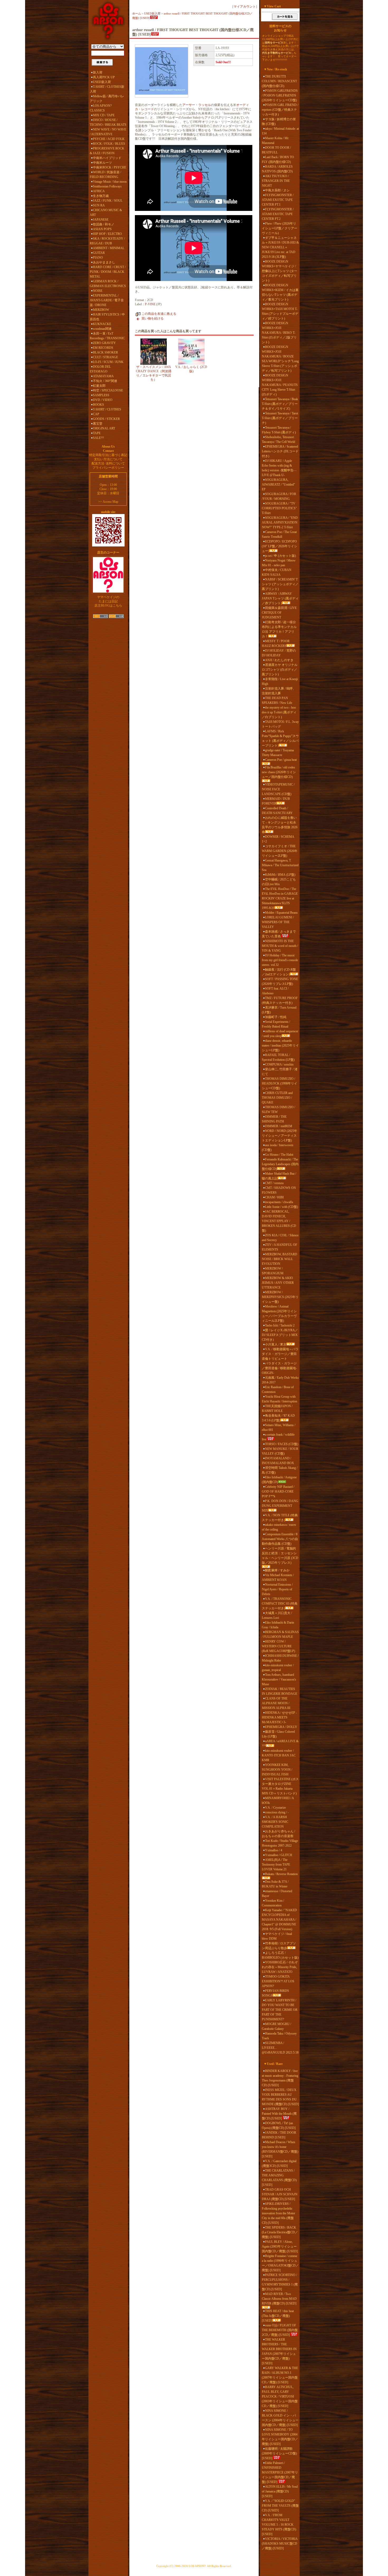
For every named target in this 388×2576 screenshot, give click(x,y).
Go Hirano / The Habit (279, 1155)
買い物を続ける (153, 318)
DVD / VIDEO (103, 400)
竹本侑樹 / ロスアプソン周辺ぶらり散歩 (279, 1946)
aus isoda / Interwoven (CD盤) (278, 1147)
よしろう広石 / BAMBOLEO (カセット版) (280, 1955)
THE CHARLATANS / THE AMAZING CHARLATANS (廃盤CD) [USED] (279, 2178)
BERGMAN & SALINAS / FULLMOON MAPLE (280, 1634)
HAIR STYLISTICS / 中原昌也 (107, 317)
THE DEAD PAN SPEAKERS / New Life (277, 700)
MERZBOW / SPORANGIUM (273, 1271)
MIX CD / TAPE (104, 115)
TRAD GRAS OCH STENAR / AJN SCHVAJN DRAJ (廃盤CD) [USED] (280, 2194)
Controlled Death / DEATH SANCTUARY (277, 811)
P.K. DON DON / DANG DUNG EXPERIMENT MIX (280, 1506)
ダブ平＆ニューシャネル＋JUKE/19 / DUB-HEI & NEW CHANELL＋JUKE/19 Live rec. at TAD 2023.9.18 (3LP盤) (280, 247)
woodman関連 (102, 329)
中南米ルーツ (102, 163)
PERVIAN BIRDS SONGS (275, 1993)
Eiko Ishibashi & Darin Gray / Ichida (278, 1625)
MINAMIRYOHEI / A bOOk (278, 1800)
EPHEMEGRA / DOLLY (281, 1727)
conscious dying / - (277, 1812)
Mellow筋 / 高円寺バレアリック (107, 99)
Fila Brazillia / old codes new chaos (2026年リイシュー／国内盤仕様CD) (279, 772)
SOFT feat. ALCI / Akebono (275, 991)
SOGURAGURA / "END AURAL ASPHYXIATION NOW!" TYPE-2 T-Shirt (280, 522)
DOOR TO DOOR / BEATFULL (276, 150)
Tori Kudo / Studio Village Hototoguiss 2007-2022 (280, 1843)
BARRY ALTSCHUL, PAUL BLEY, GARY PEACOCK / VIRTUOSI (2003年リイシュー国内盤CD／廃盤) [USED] (280, 2396)
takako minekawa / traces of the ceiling (279, 1527)
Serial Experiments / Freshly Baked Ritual (276, 1024)
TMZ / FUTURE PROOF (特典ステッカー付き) (280, 1000)
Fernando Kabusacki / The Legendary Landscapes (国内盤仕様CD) (280, 1164)
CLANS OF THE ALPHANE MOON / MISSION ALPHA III (276, 1703)
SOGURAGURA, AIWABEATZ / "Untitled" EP (278, 485)
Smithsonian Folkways (107, 186)
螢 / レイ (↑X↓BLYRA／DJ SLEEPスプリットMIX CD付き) (280, 1335)
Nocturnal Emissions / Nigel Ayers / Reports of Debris (277, 1589)
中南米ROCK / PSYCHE (110, 167)
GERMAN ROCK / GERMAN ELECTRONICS (108, 284)
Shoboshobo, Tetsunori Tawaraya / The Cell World (278, 439)
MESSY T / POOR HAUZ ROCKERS (276, 643)
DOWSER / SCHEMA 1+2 (278, 839)
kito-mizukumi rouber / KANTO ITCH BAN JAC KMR (279, 1755)
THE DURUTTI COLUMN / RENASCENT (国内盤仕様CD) (279, 81)
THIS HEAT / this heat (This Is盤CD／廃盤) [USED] (278, 2316)
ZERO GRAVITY (104, 343)
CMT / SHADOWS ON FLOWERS (279, 1190)
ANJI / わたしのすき (279, 660)
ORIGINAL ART (104, 428)
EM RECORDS (103, 348)
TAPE (97, 433)
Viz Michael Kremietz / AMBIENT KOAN (278, 1577)
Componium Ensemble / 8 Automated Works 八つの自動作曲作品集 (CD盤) (280, 1539)
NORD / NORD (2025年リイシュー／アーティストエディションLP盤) (280, 1136)
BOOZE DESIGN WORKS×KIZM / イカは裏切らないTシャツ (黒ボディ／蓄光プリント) (280, 292)
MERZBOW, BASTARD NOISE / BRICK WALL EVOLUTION (280, 1259)
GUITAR (99, 253)
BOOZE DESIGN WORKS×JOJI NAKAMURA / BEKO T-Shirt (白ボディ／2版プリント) (279, 333)
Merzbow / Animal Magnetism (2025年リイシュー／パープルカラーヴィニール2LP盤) (279, 1314)
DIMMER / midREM (279, 1126)
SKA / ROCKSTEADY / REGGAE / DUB (107, 241)
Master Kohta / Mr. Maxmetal (275, 141)
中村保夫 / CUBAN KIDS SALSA (277, 572)
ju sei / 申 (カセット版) (280, 556)
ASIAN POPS (102, 229)
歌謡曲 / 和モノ (104, 224)
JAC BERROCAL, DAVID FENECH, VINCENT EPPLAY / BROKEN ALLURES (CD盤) (279, 1221)
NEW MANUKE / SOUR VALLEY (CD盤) (280, 1451)
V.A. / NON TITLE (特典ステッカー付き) (280, 1518)
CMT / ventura (274, 1183)
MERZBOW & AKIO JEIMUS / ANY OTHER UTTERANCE (278, 1283)
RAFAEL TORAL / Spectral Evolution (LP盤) (278, 1057)
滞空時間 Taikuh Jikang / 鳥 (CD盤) (280, 1470)
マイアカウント (245, 7)
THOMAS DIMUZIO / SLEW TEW (278, 1110)
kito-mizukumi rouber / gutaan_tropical (278, 1668)
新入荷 (98, 72)
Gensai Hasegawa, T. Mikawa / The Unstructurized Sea (280, 865)
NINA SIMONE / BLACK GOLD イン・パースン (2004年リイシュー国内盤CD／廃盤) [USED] (280, 2418)
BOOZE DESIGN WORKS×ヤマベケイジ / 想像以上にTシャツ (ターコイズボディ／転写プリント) (280, 271)
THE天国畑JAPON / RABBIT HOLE (277, 1408)
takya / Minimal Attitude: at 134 (280, 131)
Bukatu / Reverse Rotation (281, 1874)
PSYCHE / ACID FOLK (109, 139)
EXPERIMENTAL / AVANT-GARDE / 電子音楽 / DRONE (107, 300)
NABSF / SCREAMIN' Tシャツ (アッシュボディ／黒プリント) (280, 584)
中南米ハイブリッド (107, 158)
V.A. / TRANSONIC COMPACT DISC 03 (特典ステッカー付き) (280, 1604)
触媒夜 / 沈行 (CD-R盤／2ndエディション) (279, 972)
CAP (96, 414)
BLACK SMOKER (105, 352)
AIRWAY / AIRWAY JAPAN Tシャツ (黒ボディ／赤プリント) (280, 598)
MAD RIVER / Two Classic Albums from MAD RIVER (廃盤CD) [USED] (279, 2299)
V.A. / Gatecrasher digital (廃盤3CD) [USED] (279, 2163)
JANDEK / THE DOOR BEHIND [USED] (279, 2135)
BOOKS (98, 405)
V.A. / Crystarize (275, 1808)
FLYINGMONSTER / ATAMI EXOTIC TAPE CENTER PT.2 (278, 214)
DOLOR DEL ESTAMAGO (100, 369)
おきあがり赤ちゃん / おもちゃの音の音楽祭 (278, 1834)
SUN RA (99, 205)
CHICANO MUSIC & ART (106, 212)
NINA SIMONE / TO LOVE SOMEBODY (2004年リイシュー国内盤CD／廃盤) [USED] (280, 2437)
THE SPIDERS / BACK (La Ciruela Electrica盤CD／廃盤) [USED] (280, 2232)
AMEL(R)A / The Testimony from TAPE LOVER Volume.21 (276, 1865)
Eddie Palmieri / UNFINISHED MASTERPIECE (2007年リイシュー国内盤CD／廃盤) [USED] (280, 2472)
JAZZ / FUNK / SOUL (108, 201)
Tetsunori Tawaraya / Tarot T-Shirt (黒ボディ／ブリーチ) (280, 418)
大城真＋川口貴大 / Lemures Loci (277, 1615)
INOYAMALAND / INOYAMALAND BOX (278, 1461)
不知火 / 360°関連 (105, 381)
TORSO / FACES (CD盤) (282, 1444)
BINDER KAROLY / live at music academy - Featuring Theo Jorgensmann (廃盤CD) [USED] (280, 2078)
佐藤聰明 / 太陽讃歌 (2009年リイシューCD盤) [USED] (279, 2453)
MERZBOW (101, 310)
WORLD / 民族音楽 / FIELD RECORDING (105, 175)
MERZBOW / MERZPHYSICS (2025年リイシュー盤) (280, 1297)
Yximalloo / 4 (274, 1850)
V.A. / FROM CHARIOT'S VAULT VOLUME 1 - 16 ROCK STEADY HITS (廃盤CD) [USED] (279, 2525)
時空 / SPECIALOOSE (108, 390)
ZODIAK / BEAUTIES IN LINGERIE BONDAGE (280, 1691)
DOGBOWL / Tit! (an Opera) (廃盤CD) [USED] (279, 2125)
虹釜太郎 (99, 386)
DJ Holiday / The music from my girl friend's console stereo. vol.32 (280, 960)
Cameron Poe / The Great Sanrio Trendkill (279, 534)
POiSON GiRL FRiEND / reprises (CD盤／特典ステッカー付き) (280, 110)
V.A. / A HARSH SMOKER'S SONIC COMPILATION (275, 1822)
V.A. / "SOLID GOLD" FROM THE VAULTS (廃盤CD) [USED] (280, 2506)
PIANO (98, 258)
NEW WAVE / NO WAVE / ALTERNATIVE (108, 132)
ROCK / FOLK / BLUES (109, 144)
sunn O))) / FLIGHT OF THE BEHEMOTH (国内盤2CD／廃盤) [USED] (280, 2330)
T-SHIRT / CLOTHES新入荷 (107, 89)
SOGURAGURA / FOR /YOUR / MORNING (279, 496)
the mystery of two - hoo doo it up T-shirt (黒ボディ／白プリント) (279, 712)
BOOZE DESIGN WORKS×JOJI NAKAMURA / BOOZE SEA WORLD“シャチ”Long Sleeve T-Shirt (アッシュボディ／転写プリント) (280, 359)
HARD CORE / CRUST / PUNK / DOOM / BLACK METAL (108, 272)
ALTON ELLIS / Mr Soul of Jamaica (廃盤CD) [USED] (280, 2491)
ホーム (137, 13)
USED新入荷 (102, 82)
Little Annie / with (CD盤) (281, 1207)
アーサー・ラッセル (197, 105)
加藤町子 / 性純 (276, 1017)
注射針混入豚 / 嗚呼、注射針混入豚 (279, 691)
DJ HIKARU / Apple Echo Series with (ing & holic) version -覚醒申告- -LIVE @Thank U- (279, 468)
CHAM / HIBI (274, 1197)
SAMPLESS (101, 395)
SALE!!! (98, 438)
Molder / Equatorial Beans (281, 913)
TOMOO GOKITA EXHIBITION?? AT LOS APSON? (278, 1981)
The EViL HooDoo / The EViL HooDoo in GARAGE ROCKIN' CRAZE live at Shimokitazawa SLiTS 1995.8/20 (280, 898)
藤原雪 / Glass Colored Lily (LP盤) (278, 1734)
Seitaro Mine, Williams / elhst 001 (279, 1427)
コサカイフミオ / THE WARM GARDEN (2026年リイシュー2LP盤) (280, 851)
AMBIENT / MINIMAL (109, 248)
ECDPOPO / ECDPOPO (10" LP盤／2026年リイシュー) (280, 546)
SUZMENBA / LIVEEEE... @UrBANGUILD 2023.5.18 (280, 2048)
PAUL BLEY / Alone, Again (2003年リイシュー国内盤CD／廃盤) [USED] (280, 2246)
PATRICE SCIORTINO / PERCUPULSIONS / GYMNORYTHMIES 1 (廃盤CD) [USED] (280, 2282)
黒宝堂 (98, 424)
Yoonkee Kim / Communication (273, 1903)
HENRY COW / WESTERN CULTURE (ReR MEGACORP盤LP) (278, 1646)
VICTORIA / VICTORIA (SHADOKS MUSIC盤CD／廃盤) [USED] (280, 2544)
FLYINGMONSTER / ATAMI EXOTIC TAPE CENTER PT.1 (278, 200)
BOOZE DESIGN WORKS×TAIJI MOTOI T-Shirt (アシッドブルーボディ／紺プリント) (280, 311)
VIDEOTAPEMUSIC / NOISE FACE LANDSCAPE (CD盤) (278, 789)
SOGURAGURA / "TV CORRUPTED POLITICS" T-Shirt (279, 508)
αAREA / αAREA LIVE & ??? (280, 1744)
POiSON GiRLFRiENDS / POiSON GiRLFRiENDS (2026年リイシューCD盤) (280, 95)
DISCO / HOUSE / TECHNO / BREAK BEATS (108, 122)
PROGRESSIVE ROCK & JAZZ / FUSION (107, 151)
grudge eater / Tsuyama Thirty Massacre (278, 753)
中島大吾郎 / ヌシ (277, 190)
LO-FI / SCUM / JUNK (108, 362)
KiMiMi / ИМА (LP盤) (280, 875)
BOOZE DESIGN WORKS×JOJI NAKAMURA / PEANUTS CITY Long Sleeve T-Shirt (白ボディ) (280, 385)
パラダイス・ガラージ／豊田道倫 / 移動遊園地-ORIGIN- (279, 1368)
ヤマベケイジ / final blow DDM (277, 1936)
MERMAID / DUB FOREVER (276, 801)
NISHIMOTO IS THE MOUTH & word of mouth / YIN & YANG (280, 946)
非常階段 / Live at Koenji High (280, 681)
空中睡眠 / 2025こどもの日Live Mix (279, 882)
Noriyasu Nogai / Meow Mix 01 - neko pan (279, 563)
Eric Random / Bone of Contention (278, 1389)
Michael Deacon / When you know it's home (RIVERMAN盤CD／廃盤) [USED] (280, 2149)
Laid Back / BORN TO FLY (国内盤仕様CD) (278, 159)
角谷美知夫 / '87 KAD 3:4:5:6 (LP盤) (278, 1418)
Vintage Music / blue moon (110, 182)
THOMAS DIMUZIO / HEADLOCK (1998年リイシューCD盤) (280, 1083)
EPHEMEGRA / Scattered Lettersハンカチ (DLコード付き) (280, 451)
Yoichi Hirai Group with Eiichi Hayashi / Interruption (280, 1399)
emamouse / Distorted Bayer (277, 1894)
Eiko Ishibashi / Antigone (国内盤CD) (279, 1480)
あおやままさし (104, 262)
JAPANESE (101, 220)
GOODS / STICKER (106, 419)
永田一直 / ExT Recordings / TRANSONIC (107, 336)
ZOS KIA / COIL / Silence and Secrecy (280, 1238)
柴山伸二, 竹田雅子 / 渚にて (280, 1072)
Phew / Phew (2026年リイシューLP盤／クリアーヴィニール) (280, 228)
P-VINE (150, 304)
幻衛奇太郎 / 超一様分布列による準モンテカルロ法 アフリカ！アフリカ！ (279, 629)
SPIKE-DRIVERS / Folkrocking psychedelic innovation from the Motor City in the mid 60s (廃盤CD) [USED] (278, 2213)
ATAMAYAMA (103, 376)
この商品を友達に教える (159, 314)
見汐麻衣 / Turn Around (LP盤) (279, 1010)
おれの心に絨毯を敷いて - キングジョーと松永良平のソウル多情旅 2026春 (280, 825)
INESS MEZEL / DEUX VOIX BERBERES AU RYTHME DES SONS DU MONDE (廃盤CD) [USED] (280, 2097)
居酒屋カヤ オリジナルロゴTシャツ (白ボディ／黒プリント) (280, 670)
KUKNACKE (102, 324)
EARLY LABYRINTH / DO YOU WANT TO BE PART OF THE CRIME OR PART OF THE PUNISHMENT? (280, 2010)
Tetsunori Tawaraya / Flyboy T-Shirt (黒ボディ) (279, 430)
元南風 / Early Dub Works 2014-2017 (280, 1380)
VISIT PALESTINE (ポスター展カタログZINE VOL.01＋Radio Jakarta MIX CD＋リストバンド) (280, 1786)
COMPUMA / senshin (279, 1064)
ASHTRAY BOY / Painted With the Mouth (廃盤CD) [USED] (279, 2114)
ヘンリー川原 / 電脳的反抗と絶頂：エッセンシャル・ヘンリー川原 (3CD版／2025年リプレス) (280, 1556)
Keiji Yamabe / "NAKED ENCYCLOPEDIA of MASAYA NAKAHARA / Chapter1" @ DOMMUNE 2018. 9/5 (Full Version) (279, 1920)
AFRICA (99, 191)
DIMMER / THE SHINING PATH (274, 1119)
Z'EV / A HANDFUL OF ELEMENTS (280, 1247)
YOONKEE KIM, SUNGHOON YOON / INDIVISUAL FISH (277, 1770)
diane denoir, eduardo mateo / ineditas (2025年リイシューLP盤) (280, 1045)
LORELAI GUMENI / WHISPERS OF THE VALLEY (278, 922)
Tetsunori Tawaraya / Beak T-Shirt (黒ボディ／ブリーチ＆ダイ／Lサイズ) (280, 404)
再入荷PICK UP (104, 77)
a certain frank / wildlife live (278, 1437)
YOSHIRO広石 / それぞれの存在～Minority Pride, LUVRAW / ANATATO (280, 1967)
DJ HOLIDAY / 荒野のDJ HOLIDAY (279, 653)
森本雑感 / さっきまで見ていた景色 (279, 934)
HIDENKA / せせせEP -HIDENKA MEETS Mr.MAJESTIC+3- (279, 1717)
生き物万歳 (101, 196)
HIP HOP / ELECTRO (107, 234)
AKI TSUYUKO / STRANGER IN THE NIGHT (276, 181)
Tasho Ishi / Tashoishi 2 (280, 1325)
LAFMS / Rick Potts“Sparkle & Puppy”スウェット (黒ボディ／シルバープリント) (280, 738)
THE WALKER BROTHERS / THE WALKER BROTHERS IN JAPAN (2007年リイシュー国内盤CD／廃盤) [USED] (279, 2351)
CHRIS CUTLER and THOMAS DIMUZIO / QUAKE (277, 1098)
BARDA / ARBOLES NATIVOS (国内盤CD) (277, 169)
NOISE (98, 291)
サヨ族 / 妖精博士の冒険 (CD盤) (279, 122)
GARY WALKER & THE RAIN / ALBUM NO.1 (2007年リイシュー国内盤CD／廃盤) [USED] (280, 2375)
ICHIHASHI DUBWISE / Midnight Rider (280, 1658)
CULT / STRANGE (105, 357)
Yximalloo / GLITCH (279, 1855)
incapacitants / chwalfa (279, 1202)
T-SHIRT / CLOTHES (107, 409)
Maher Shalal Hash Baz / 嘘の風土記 (279, 1176)
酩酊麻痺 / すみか (277, 1570)
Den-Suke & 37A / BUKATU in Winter (275, 1884)
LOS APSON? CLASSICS (101, 108)
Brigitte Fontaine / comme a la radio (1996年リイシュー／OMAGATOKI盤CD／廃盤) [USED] (280, 2263)
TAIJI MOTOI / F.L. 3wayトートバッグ (280, 724)
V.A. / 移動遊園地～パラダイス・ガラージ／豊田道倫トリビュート (280, 1354)
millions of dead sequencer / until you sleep (280, 1034)
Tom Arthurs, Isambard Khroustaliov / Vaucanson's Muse (279, 1679)
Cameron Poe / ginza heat (281, 760)
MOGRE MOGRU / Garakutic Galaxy (276, 2026)
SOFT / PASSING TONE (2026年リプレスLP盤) (280, 981)
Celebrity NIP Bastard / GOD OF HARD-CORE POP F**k (278, 1492)
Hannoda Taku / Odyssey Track (279, 2036)
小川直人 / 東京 (276, 1344)
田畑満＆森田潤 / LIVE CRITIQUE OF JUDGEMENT (279, 613)
